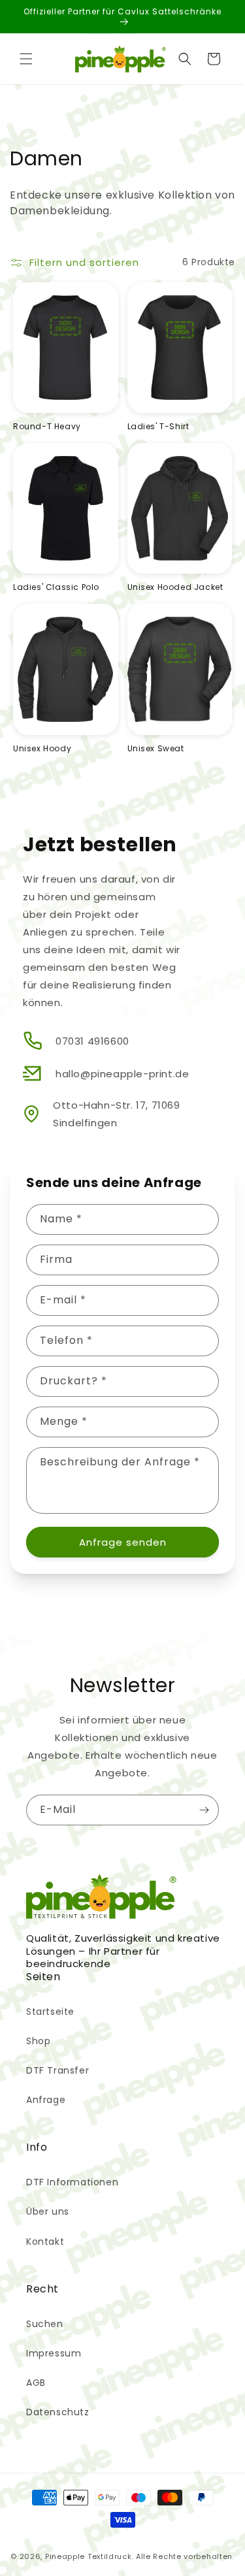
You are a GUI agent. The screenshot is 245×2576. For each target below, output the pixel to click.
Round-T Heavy (47, 427)
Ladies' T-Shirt (158, 427)
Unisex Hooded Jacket (175, 587)
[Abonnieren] (204, 1810)
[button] (26, 59)
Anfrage (46, 2100)
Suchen (45, 2324)
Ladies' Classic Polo (56, 587)
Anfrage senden (123, 1542)
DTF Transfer (57, 2070)
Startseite (50, 2012)
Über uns (48, 2211)
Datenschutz (58, 2412)
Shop (38, 2041)
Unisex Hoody (42, 749)
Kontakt (45, 2242)
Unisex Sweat (156, 749)
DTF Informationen (72, 2182)
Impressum (54, 2353)
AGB (36, 2383)
